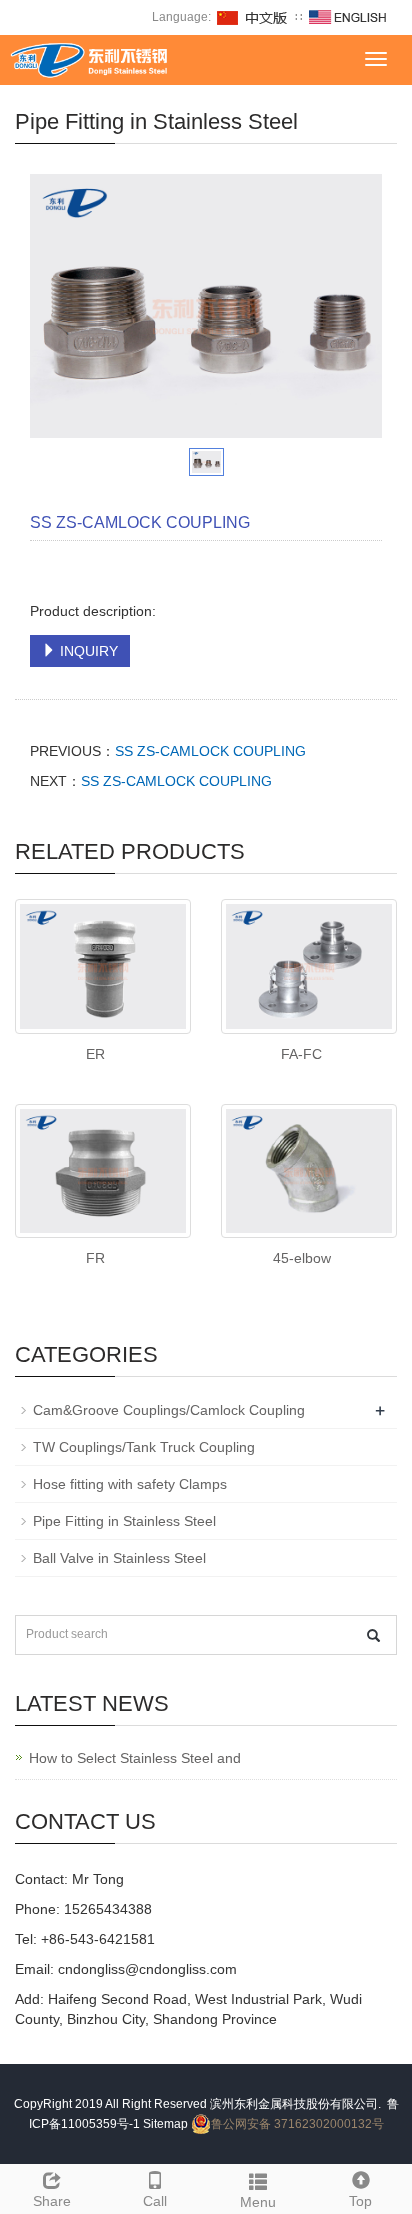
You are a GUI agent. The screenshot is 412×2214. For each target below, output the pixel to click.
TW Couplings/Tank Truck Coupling (144, 1447)
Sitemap (165, 2124)
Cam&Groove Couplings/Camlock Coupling (169, 1410)
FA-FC (301, 1054)
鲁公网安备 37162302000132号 (297, 2124)
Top (360, 2201)
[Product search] (373, 1635)
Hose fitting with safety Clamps (130, 1484)
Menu (258, 2202)
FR (95, 1258)
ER (95, 1054)
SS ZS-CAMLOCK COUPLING (210, 751)
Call (155, 2201)
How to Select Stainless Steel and (135, 1758)
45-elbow (302, 1258)
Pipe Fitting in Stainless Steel (124, 1521)
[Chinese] (253, 17)
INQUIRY (87, 651)
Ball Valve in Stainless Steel (119, 1558)
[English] (348, 17)
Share (52, 2201)
